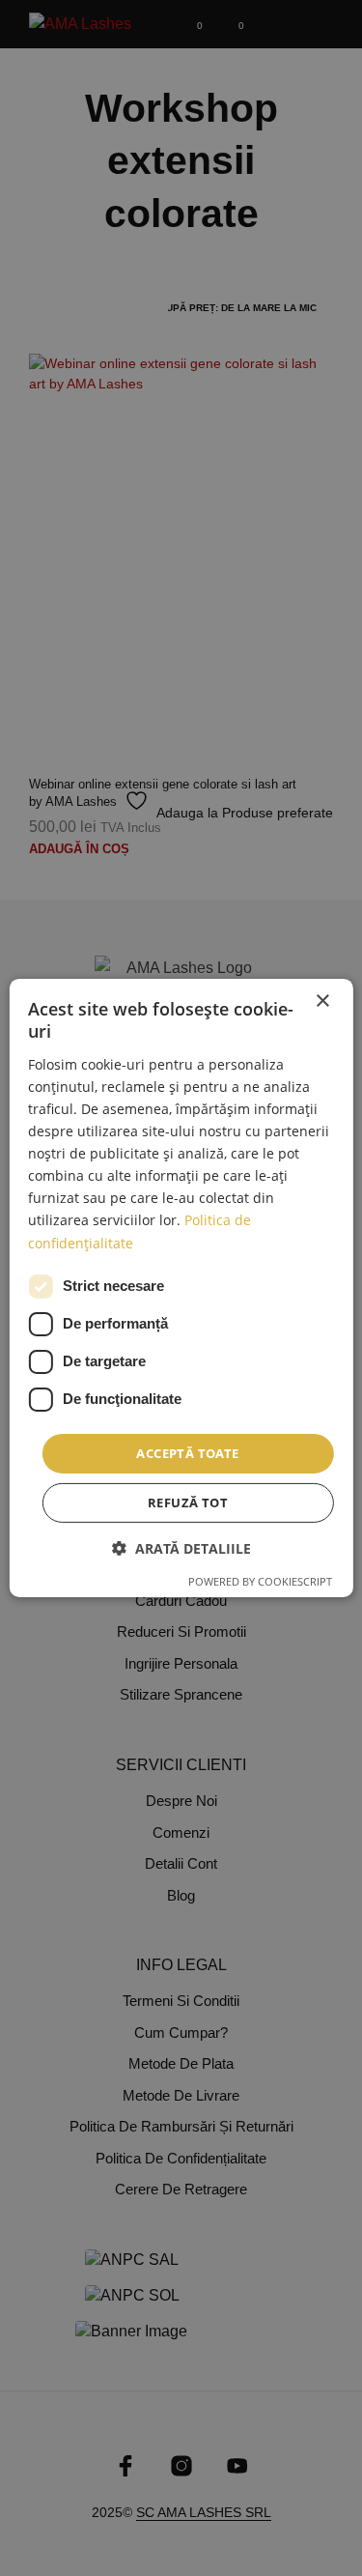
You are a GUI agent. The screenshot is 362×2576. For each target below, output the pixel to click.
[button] (181, 1548)
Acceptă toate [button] (187, 1453)
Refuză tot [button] (188, 1503)
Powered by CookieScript (260, 1581)
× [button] (322, 1002)
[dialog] (181, 1288)
